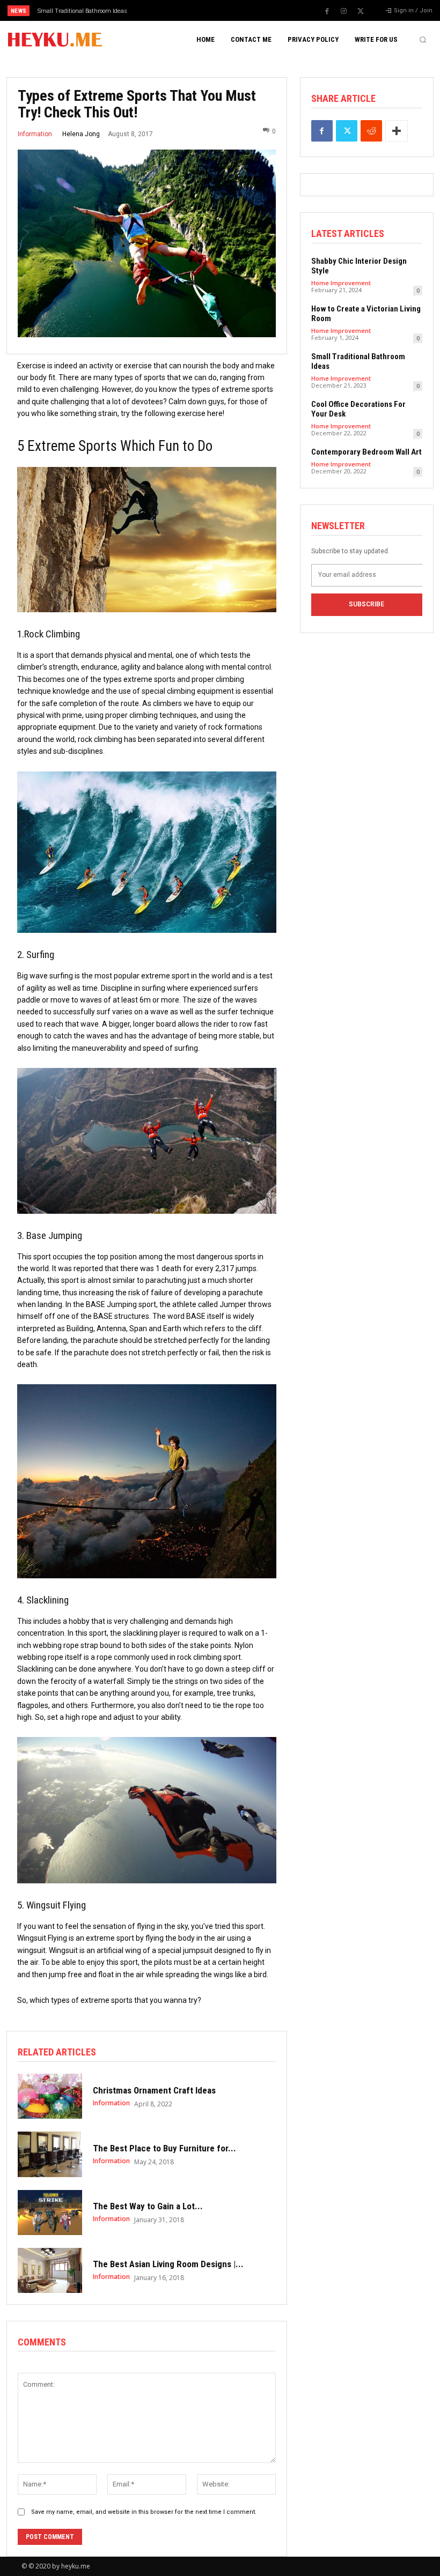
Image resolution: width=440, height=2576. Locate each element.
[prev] (225, 10)
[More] (397, 131)
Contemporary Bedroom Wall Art (366, 452)
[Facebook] (327, 11)
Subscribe (366, 604)
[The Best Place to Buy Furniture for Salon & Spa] (50, 2154)
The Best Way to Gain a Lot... (148, 2206)
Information (35, 134)
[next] (242, 10)
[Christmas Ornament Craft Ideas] (50, 2096)
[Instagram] (344, 11)
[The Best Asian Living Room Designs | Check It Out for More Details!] (50, 2270)
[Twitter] (361, 11)
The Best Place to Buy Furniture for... (164, 2148)
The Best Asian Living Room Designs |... (168, 2264)
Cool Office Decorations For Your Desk (88, 11)
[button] (423, 40)
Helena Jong (81, 134)
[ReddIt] (371, 131)
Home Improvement (341, 283)
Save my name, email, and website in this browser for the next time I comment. (144, 2512)
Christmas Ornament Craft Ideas (154, 2090)
